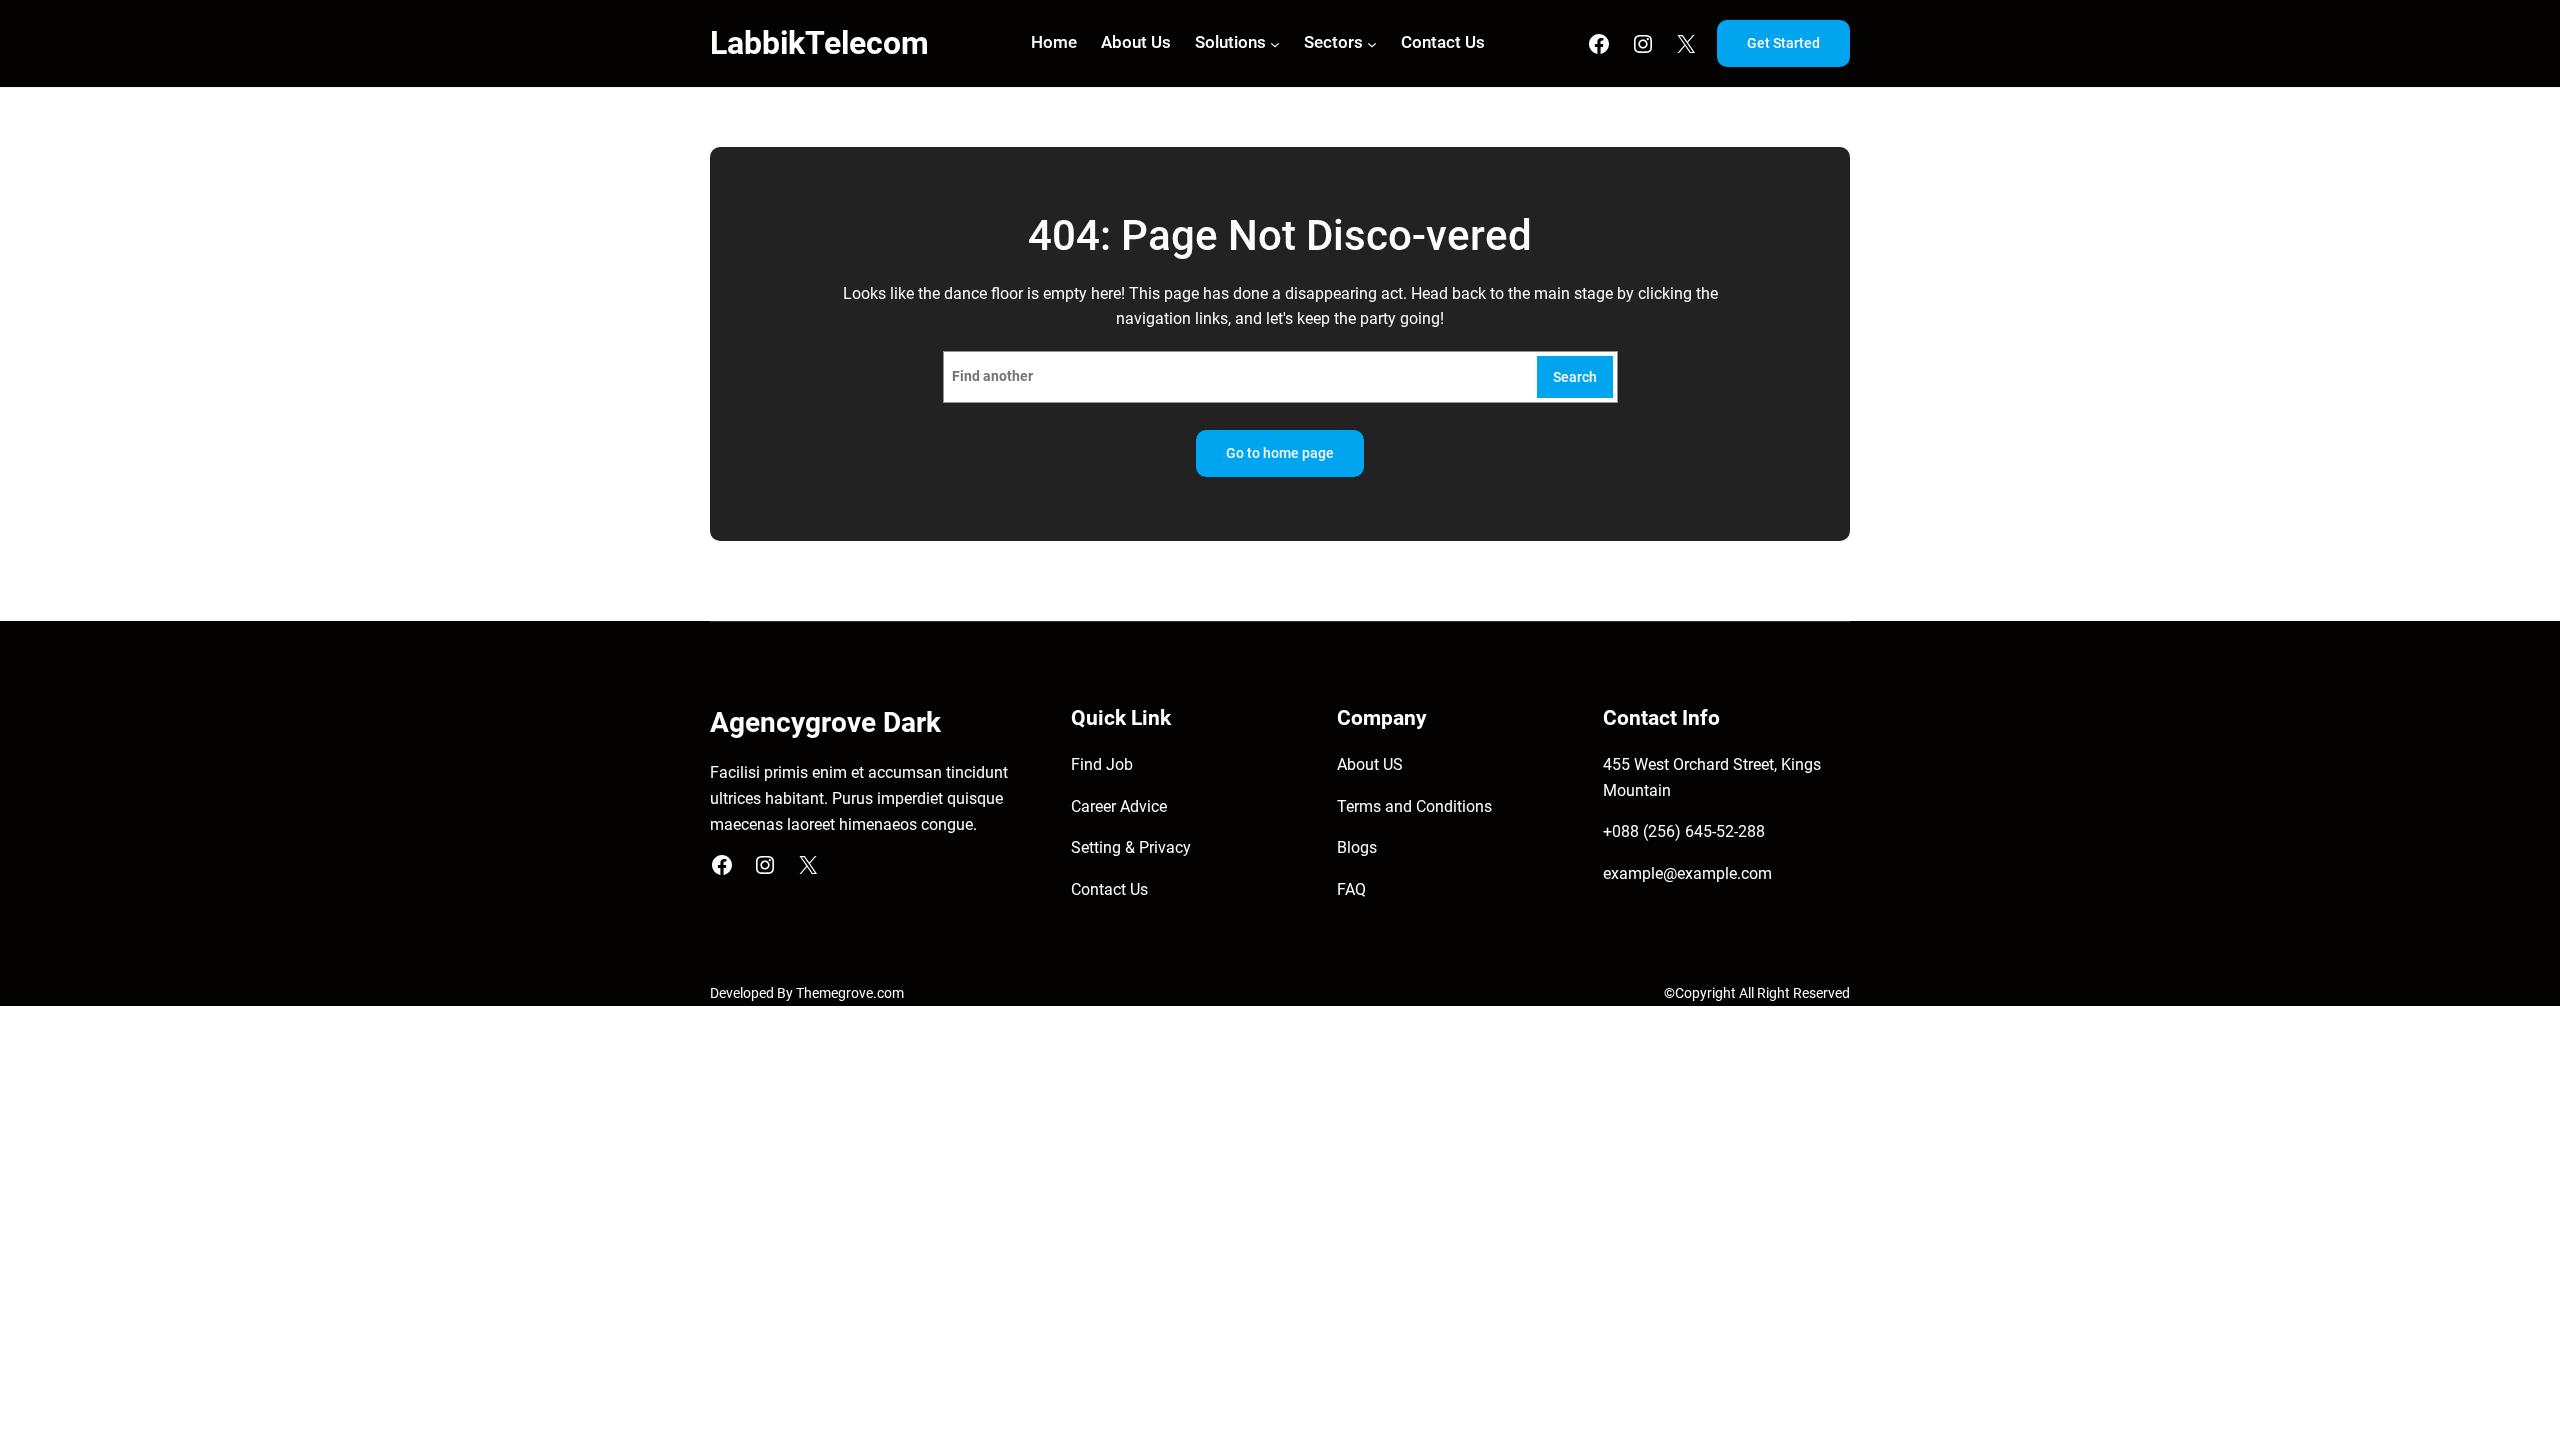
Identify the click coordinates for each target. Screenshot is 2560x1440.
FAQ (1351, 889)
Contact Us (1109, 889)
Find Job (1102, 764)
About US (1370, 764)
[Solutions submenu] (1275, 43)
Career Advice (1119, 806)
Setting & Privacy (1131, 847)
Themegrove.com (850, 993)
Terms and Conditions (1414, 806)
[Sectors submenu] (1372, 43)
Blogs (1357, 847)
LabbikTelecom (819, 43)
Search (1575, 377)
